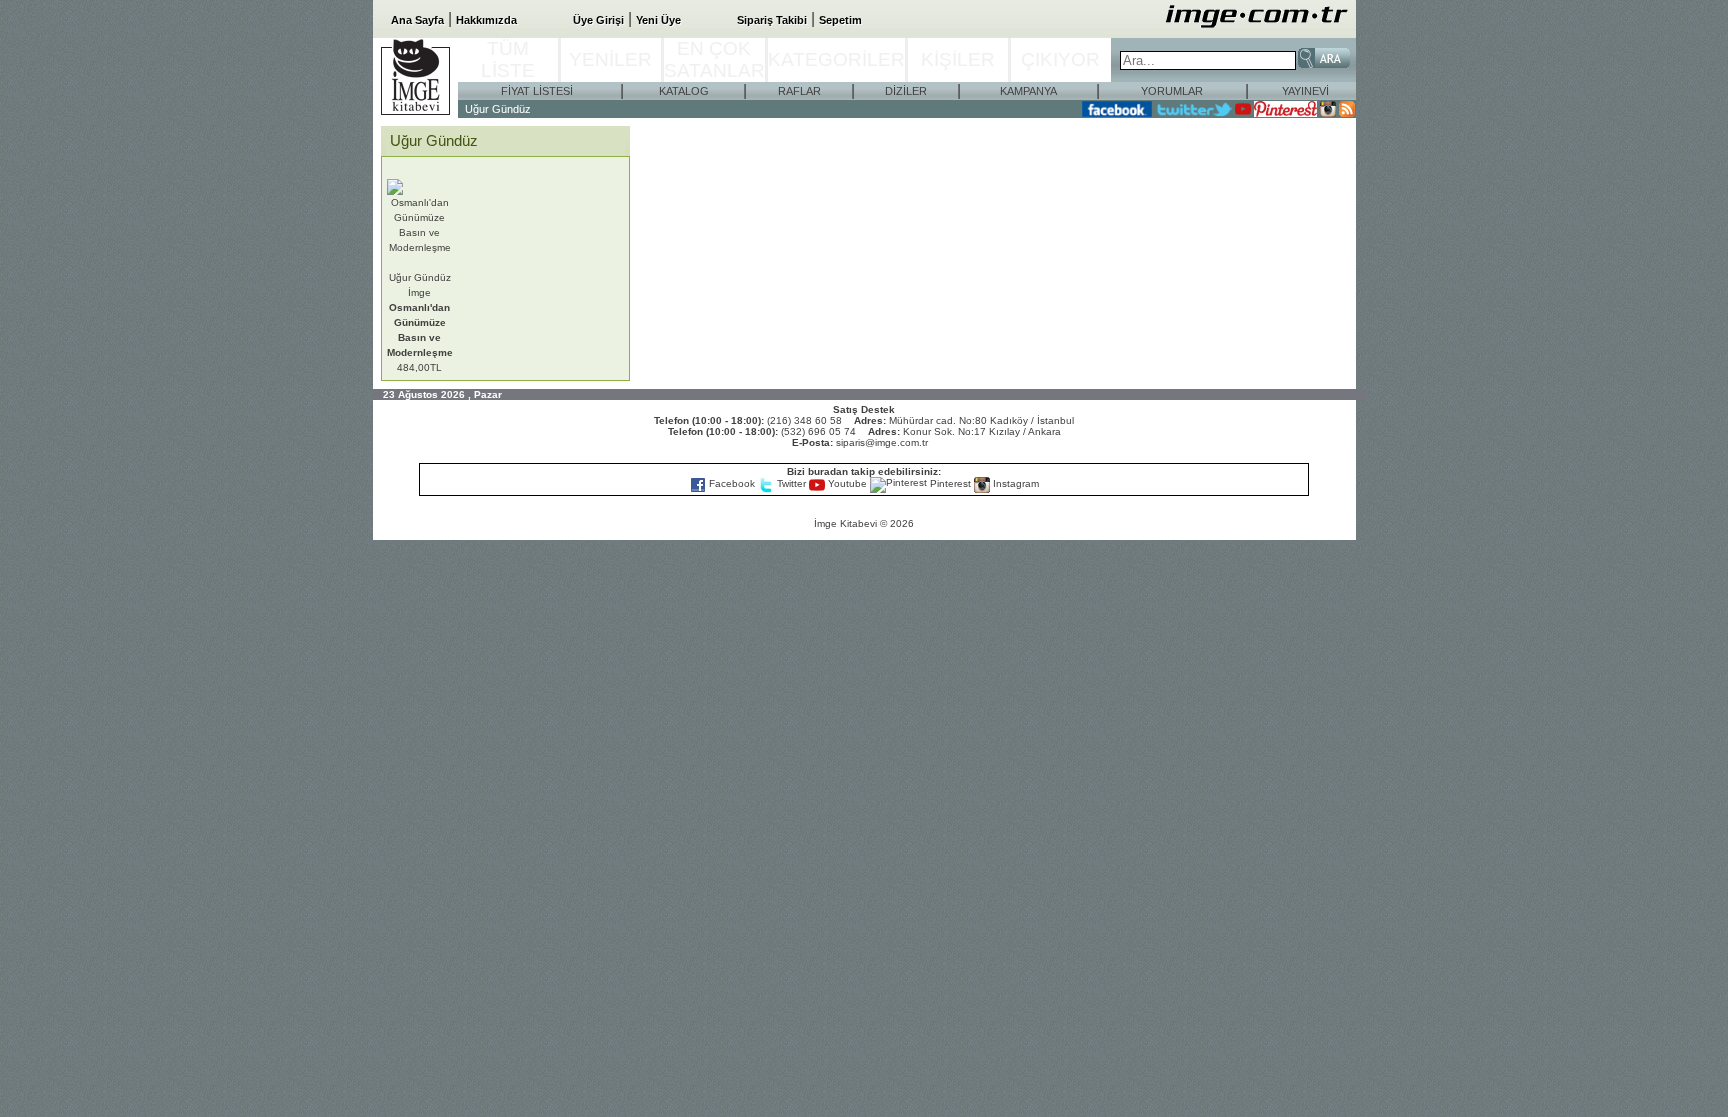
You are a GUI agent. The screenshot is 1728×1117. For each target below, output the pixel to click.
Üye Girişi (598, 20)
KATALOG (684, 91)
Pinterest (950, 483)
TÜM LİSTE (508, 59)
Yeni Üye (658, 20)
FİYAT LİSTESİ (537, 91)
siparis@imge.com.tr (882, 442)
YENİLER (610, 59)
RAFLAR (799, 91)
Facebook (732, 483)
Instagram (1014, 483)
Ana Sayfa (417, 20)
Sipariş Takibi (772, 20)
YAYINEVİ (1305, 91)
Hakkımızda (486, 20)
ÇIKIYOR (1060, 59)
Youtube (847, 483)
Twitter (791, 483)
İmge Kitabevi (845, 523)
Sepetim (840, 20)
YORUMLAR (1172, 91)
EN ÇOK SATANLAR (714, 59)
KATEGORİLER (836, 59)
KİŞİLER (958, 59)
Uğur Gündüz (498, 109)
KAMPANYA (1028, 91)
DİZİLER (906, 91)
